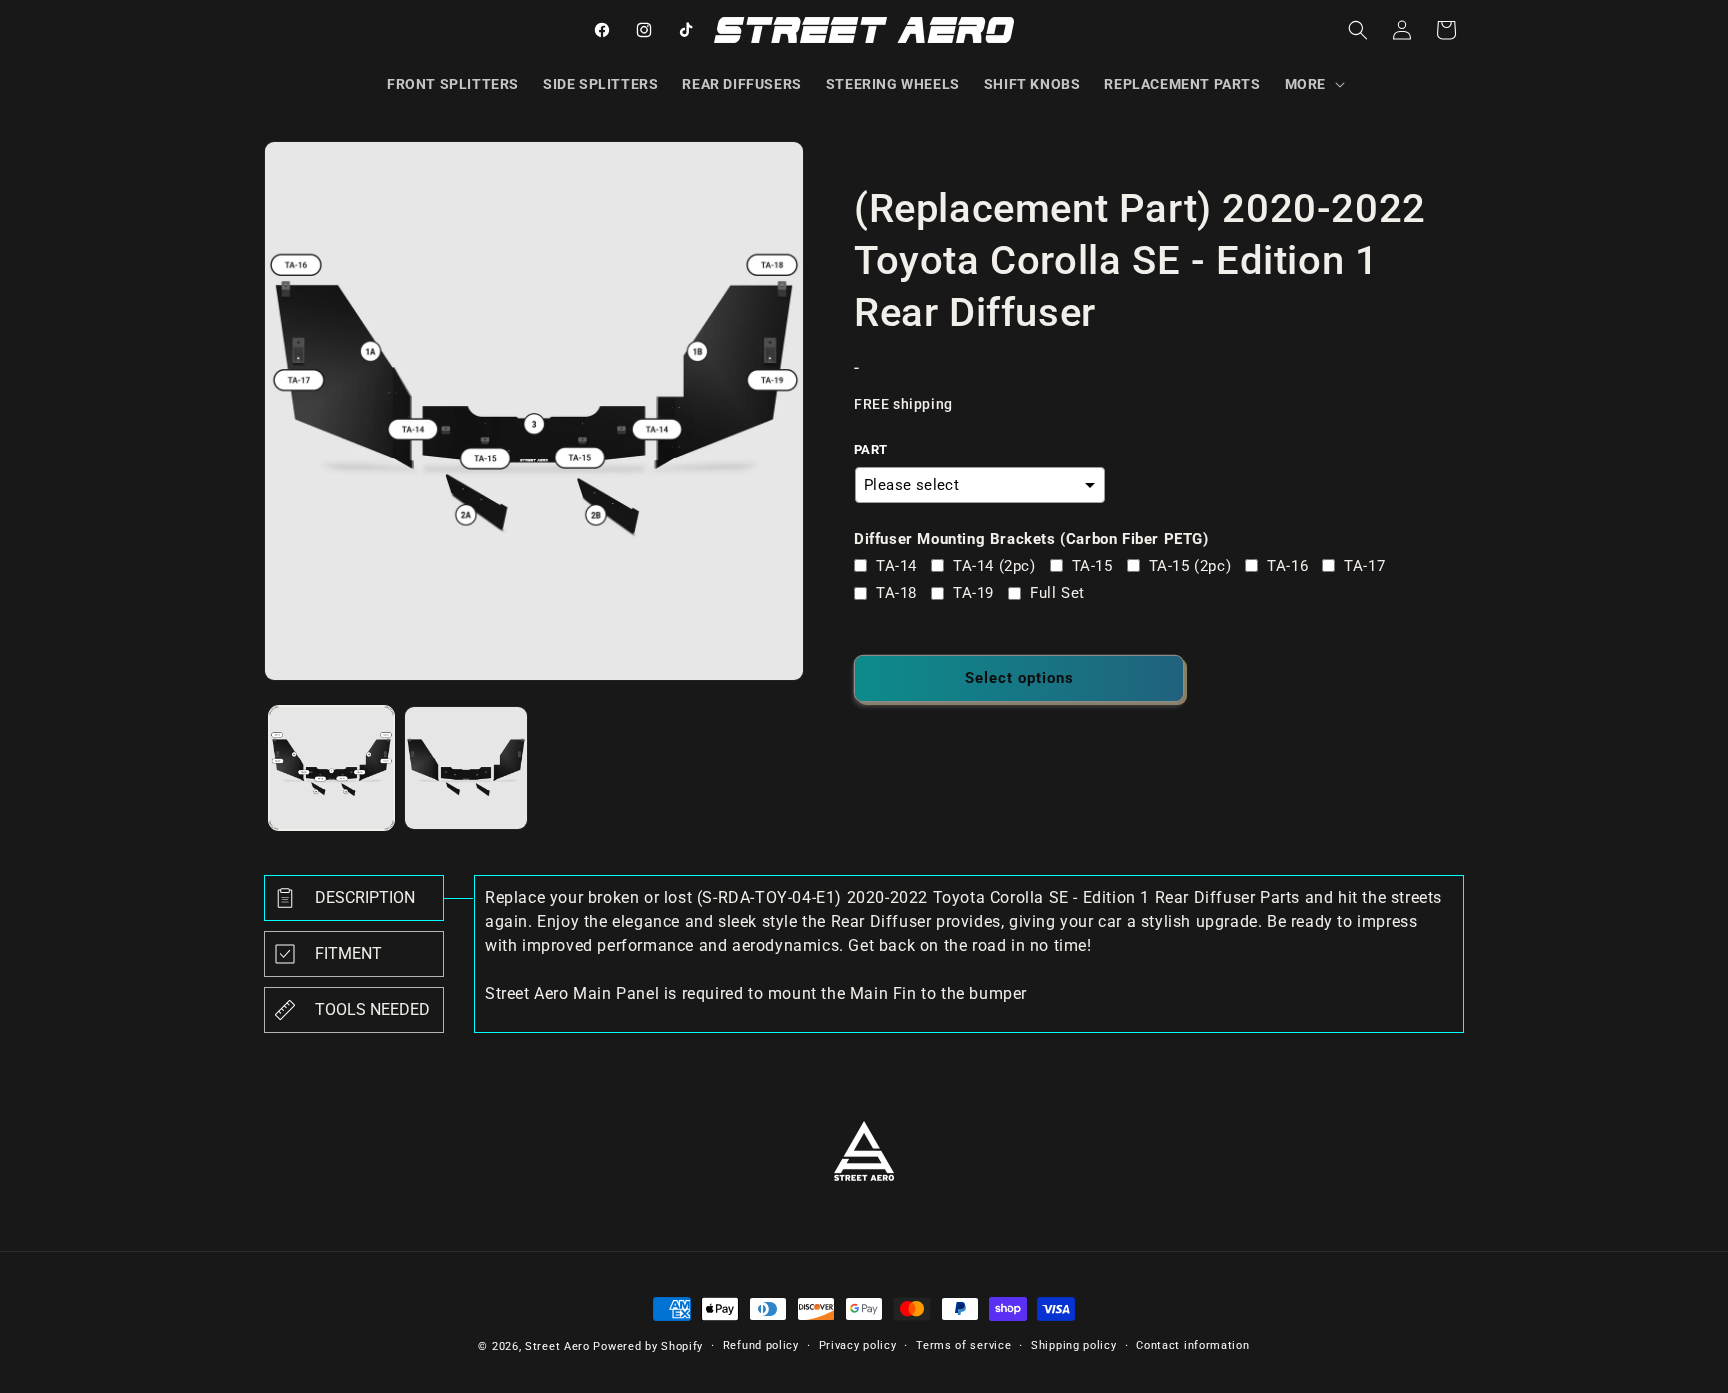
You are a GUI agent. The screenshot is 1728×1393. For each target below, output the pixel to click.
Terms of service (963, 1345)
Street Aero (557, 1346)
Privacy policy (858, 1345)
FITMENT (348, 953)
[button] (1313, 84)
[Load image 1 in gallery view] (331, 768)
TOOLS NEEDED (372, 1009)
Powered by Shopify (648, 1346)
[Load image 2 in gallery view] (466, 768)
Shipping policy (1074, 1345)
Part (871, 449)
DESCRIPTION (365, 897)
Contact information (1192, 1345)
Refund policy (761, 1345)
